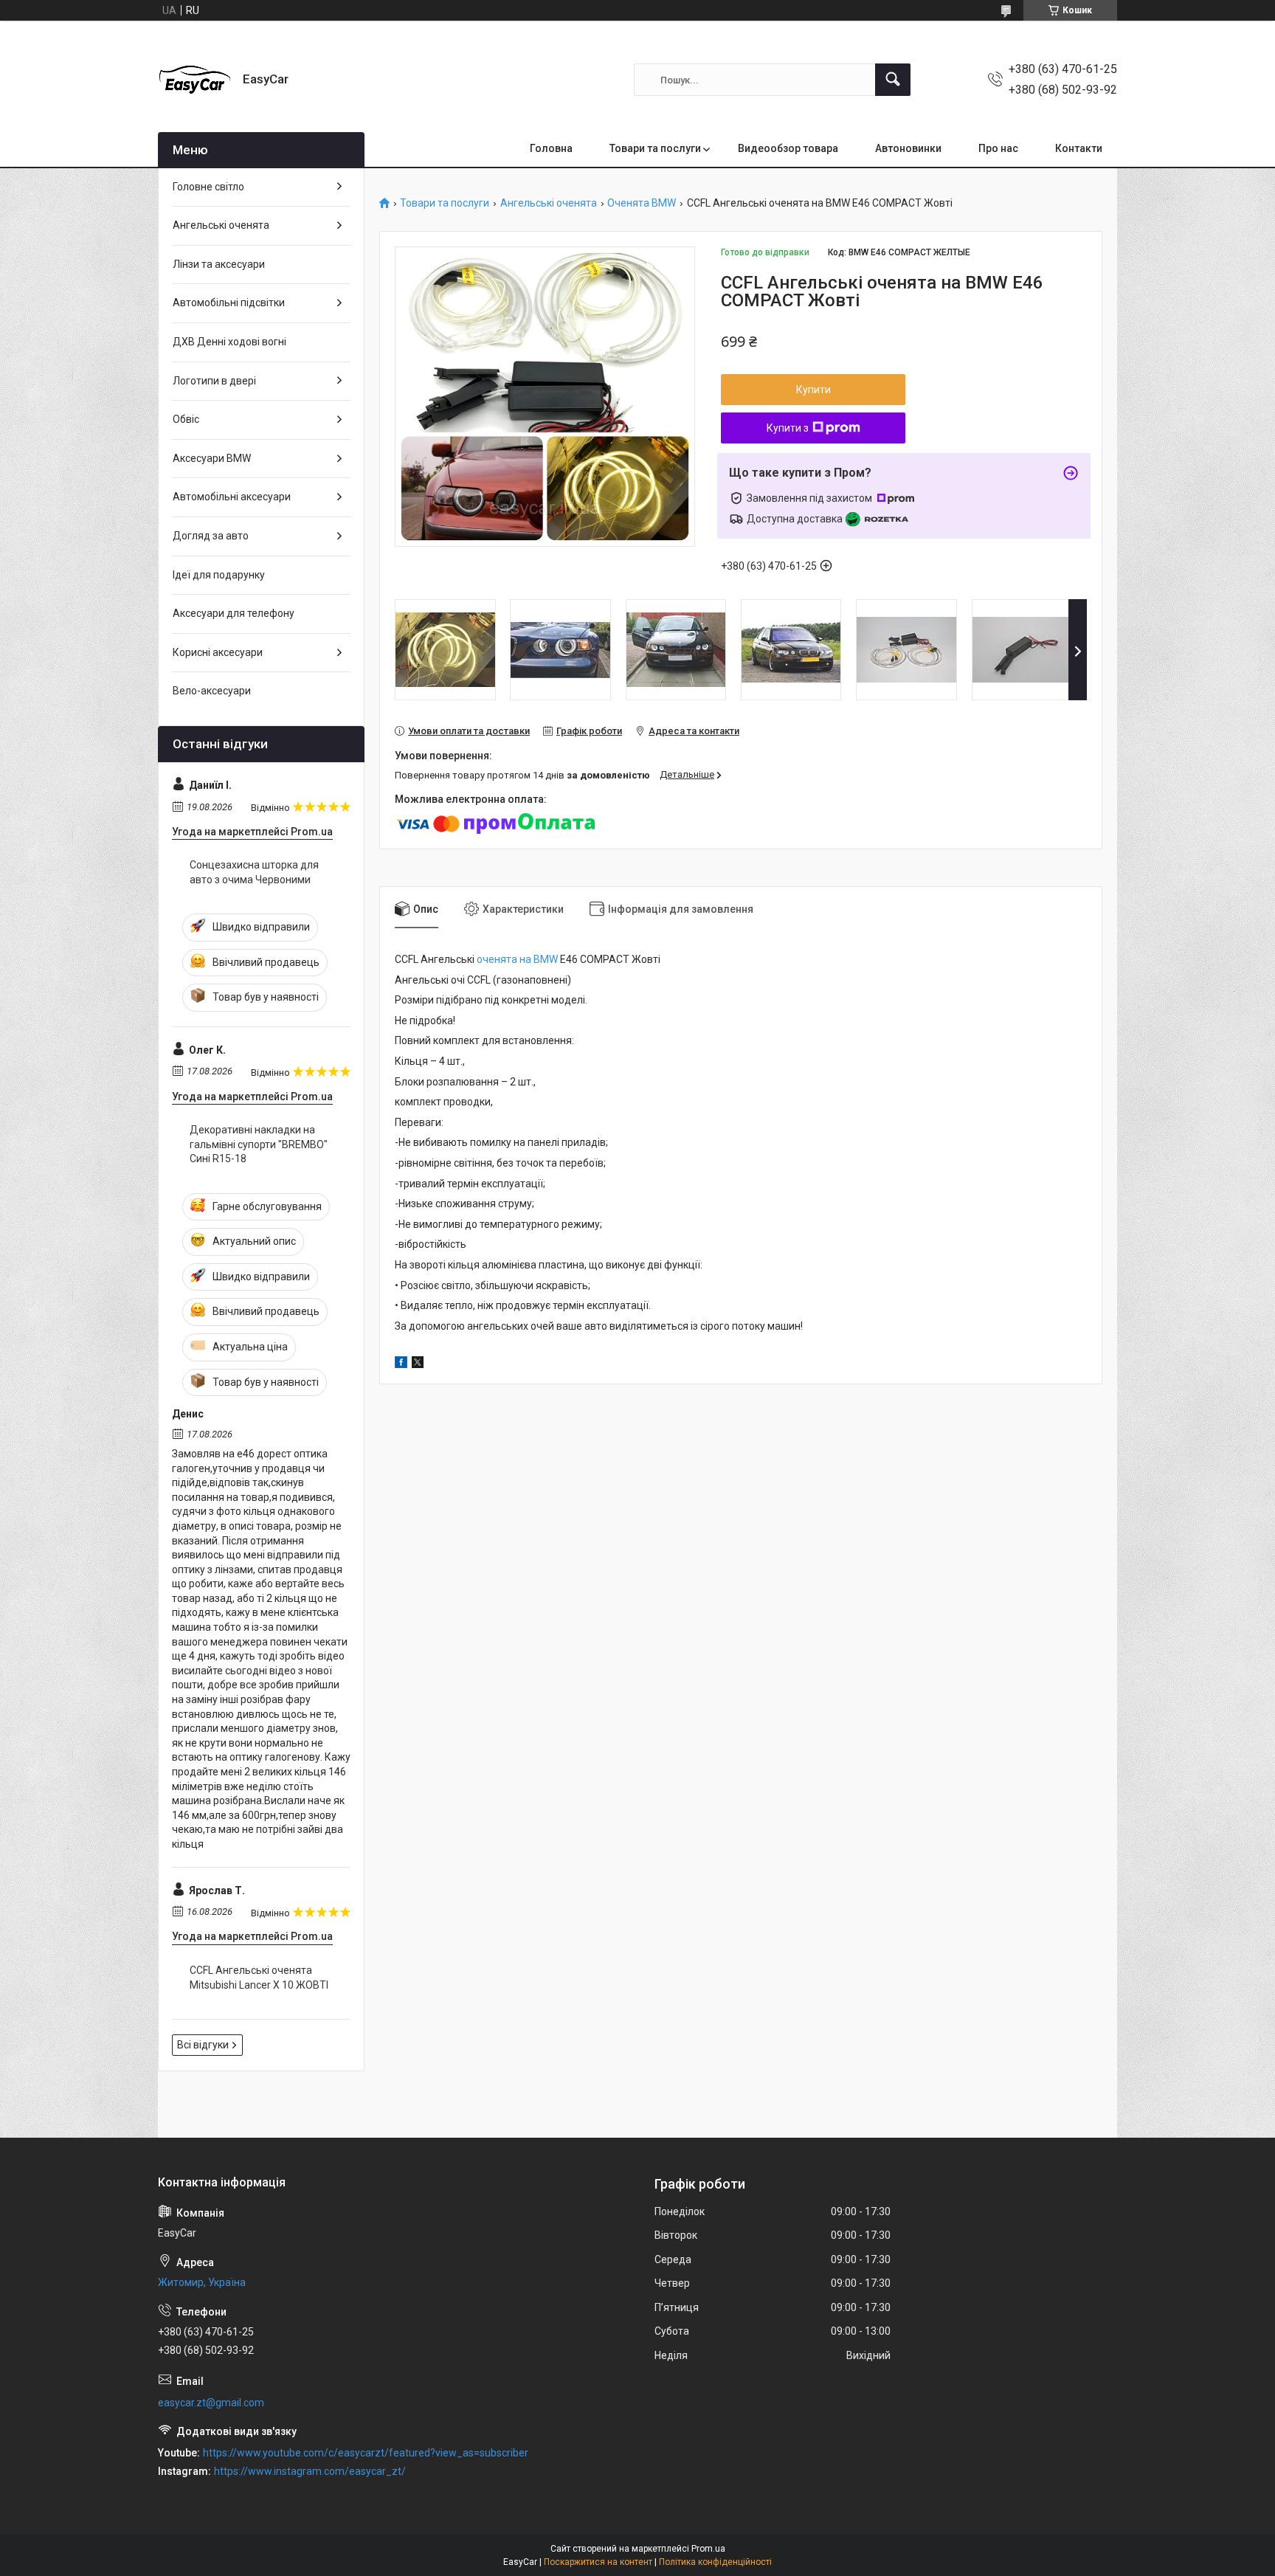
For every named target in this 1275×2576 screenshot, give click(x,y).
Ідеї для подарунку (219, 575)
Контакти (1079, 148)
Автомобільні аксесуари (232, 497)
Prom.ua (708, 2549)
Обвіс (186, 419)
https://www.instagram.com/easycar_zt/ (310, 2471)
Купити (813, 390)
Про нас (998, 148)
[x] (418, 1364)
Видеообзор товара (788, 148)
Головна (551, 148)
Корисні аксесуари (218, 652)
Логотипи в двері (214, 381)
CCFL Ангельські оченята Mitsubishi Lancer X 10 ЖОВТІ (259, 1978)
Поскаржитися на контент (598, 2562)
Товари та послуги (655, 148)
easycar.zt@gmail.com (211, 2403)
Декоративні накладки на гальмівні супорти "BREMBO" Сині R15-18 (259, 1144)
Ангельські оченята (549, 203)
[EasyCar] (195, 80)
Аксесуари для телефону (234, 613)
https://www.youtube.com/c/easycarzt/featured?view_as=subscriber (366, 2453)
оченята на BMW (517, 959)
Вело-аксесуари (212, 691)
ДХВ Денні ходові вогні (229, 342)
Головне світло (208, 187)
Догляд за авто (211, 536)
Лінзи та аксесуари (219, 264)
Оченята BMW (642, 203)
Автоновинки (908, 148)
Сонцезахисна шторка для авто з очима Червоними (254, 872)
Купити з (788, 428)
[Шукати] (893, 80)
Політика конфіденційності (715, 2562)
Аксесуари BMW (212, 458)
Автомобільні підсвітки (229, 303)
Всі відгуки (203, 2045)
